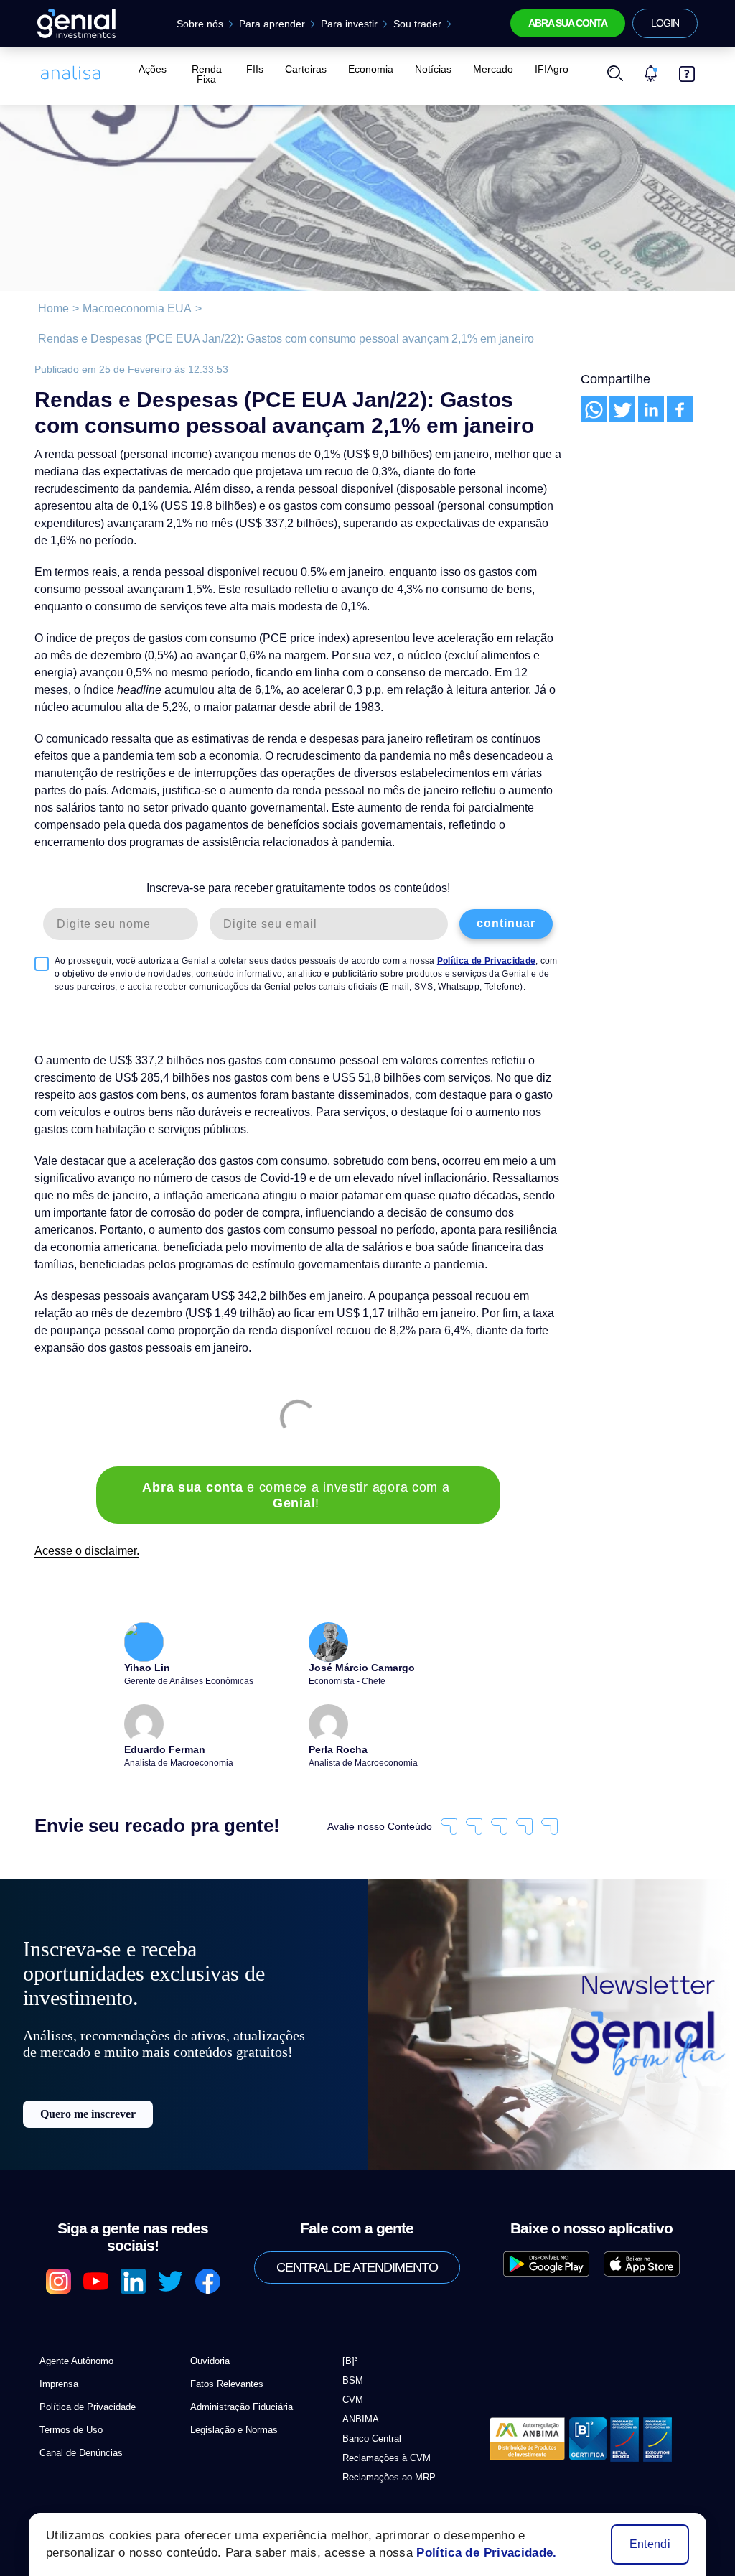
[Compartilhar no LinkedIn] (651, 409)
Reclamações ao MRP (383, 2433)
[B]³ (350, 2317)
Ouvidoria (210, 2317)
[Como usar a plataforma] (687, 69)
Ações (151, 69)
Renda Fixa (208, 69)
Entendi (651, 2544)
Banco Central (370, 2395)
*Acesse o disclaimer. (82, 2479)
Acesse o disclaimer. (83, 1518)
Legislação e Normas (230, 2386)
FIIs (260, 69)
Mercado (486, 69)
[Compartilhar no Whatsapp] (594, 409)
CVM (351, 2356)
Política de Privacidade (446, 943)
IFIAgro (542, 69)
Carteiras (308, 69)
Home (52, 309)
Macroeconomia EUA (130, 309)
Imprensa (58, 2340)
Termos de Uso (68, 2386)
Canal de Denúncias (78, 2409)
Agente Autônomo (74, 2317)
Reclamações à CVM (381, 2414)
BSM (351, 2336)
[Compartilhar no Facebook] (680, 409)
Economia (370, 69)
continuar (506, 906)
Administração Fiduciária (239, 2363)
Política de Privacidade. (474, 2553)
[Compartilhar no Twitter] (622, 409)
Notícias (430, 69)
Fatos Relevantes (222, 2340)
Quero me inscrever (88, 2110)
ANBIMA (357, 2375)
